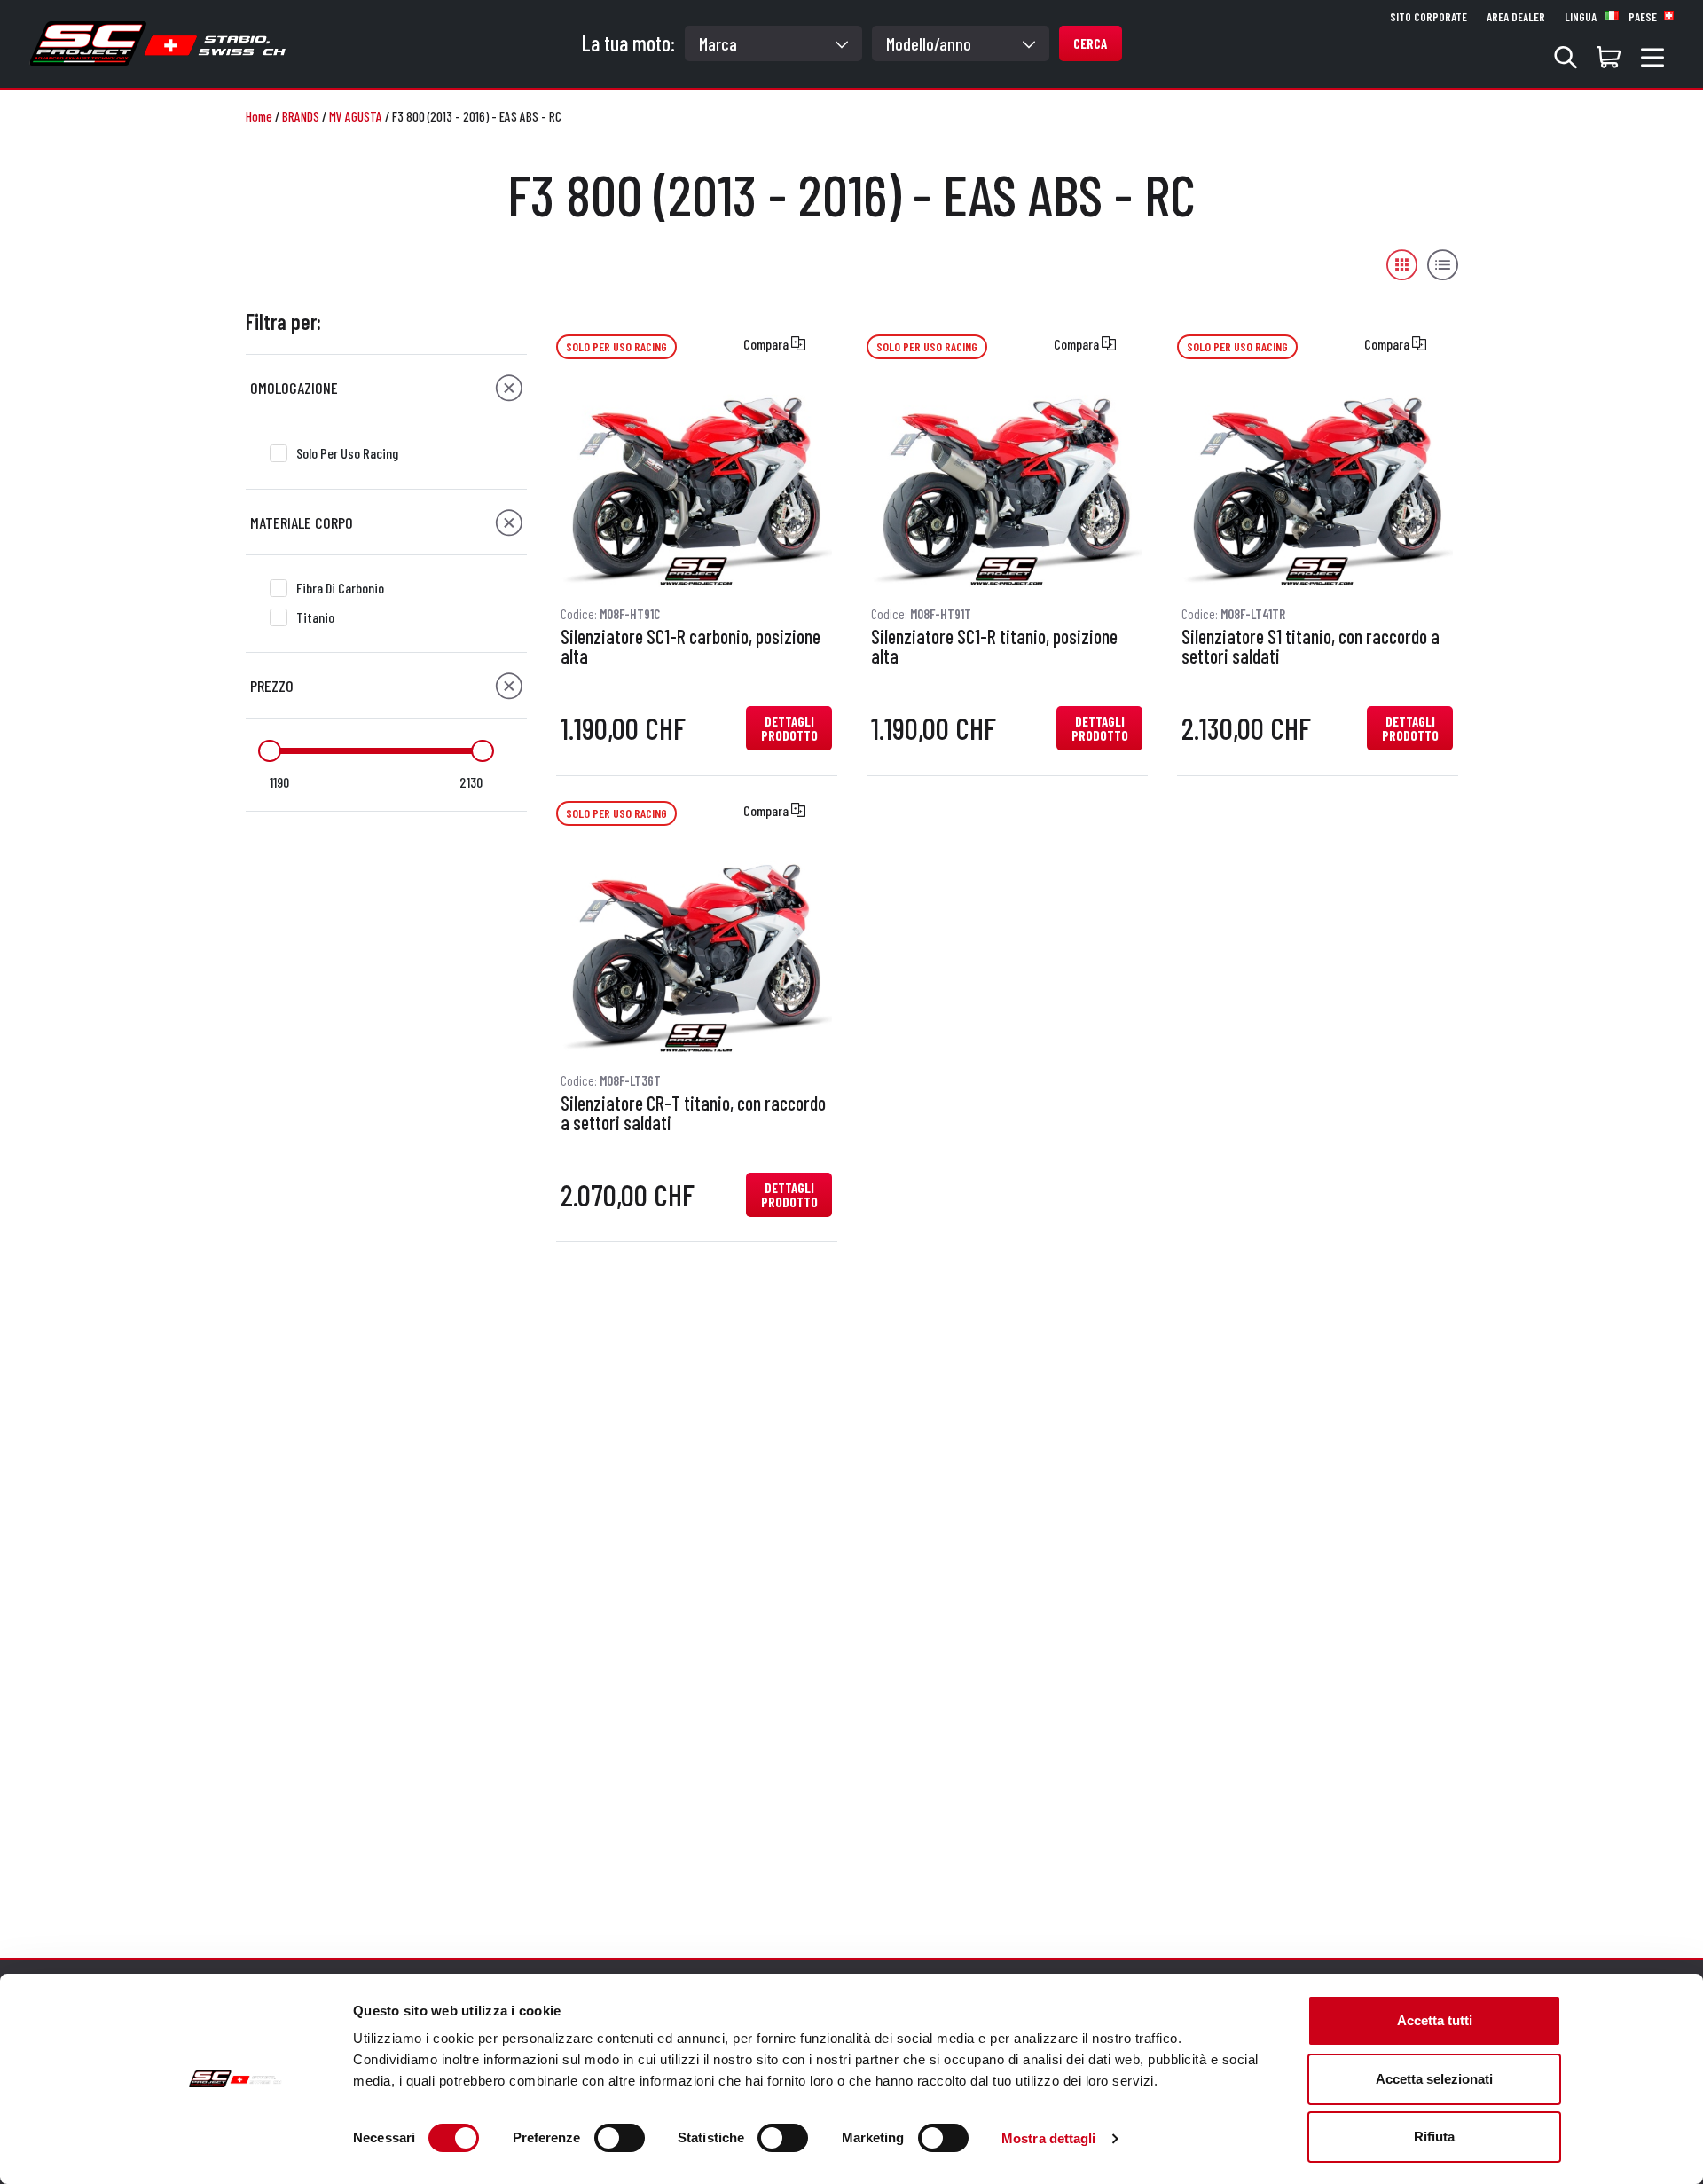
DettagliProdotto (789, 728)
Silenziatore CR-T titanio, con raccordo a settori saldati (693, 1113)
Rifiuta (1434, 2137)
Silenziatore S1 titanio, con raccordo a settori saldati (1311, 647)
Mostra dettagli (1049, 2138)
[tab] (386, 388)
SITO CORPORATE (1428, 17)
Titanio (315, 617)
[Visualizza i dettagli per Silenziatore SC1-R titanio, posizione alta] (1007, 486)
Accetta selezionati (1434, 2079)
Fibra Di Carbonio (340, 588)
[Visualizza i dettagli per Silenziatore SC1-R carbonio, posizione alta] (696, 486)
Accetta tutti (1435, 2020)
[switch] (620, 2138)
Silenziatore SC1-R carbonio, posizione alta (691, 647)
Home (259, 116)
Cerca (1090, 43)
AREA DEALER (1516, 17)
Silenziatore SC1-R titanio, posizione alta (994, 647)
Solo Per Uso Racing (347, 453)
